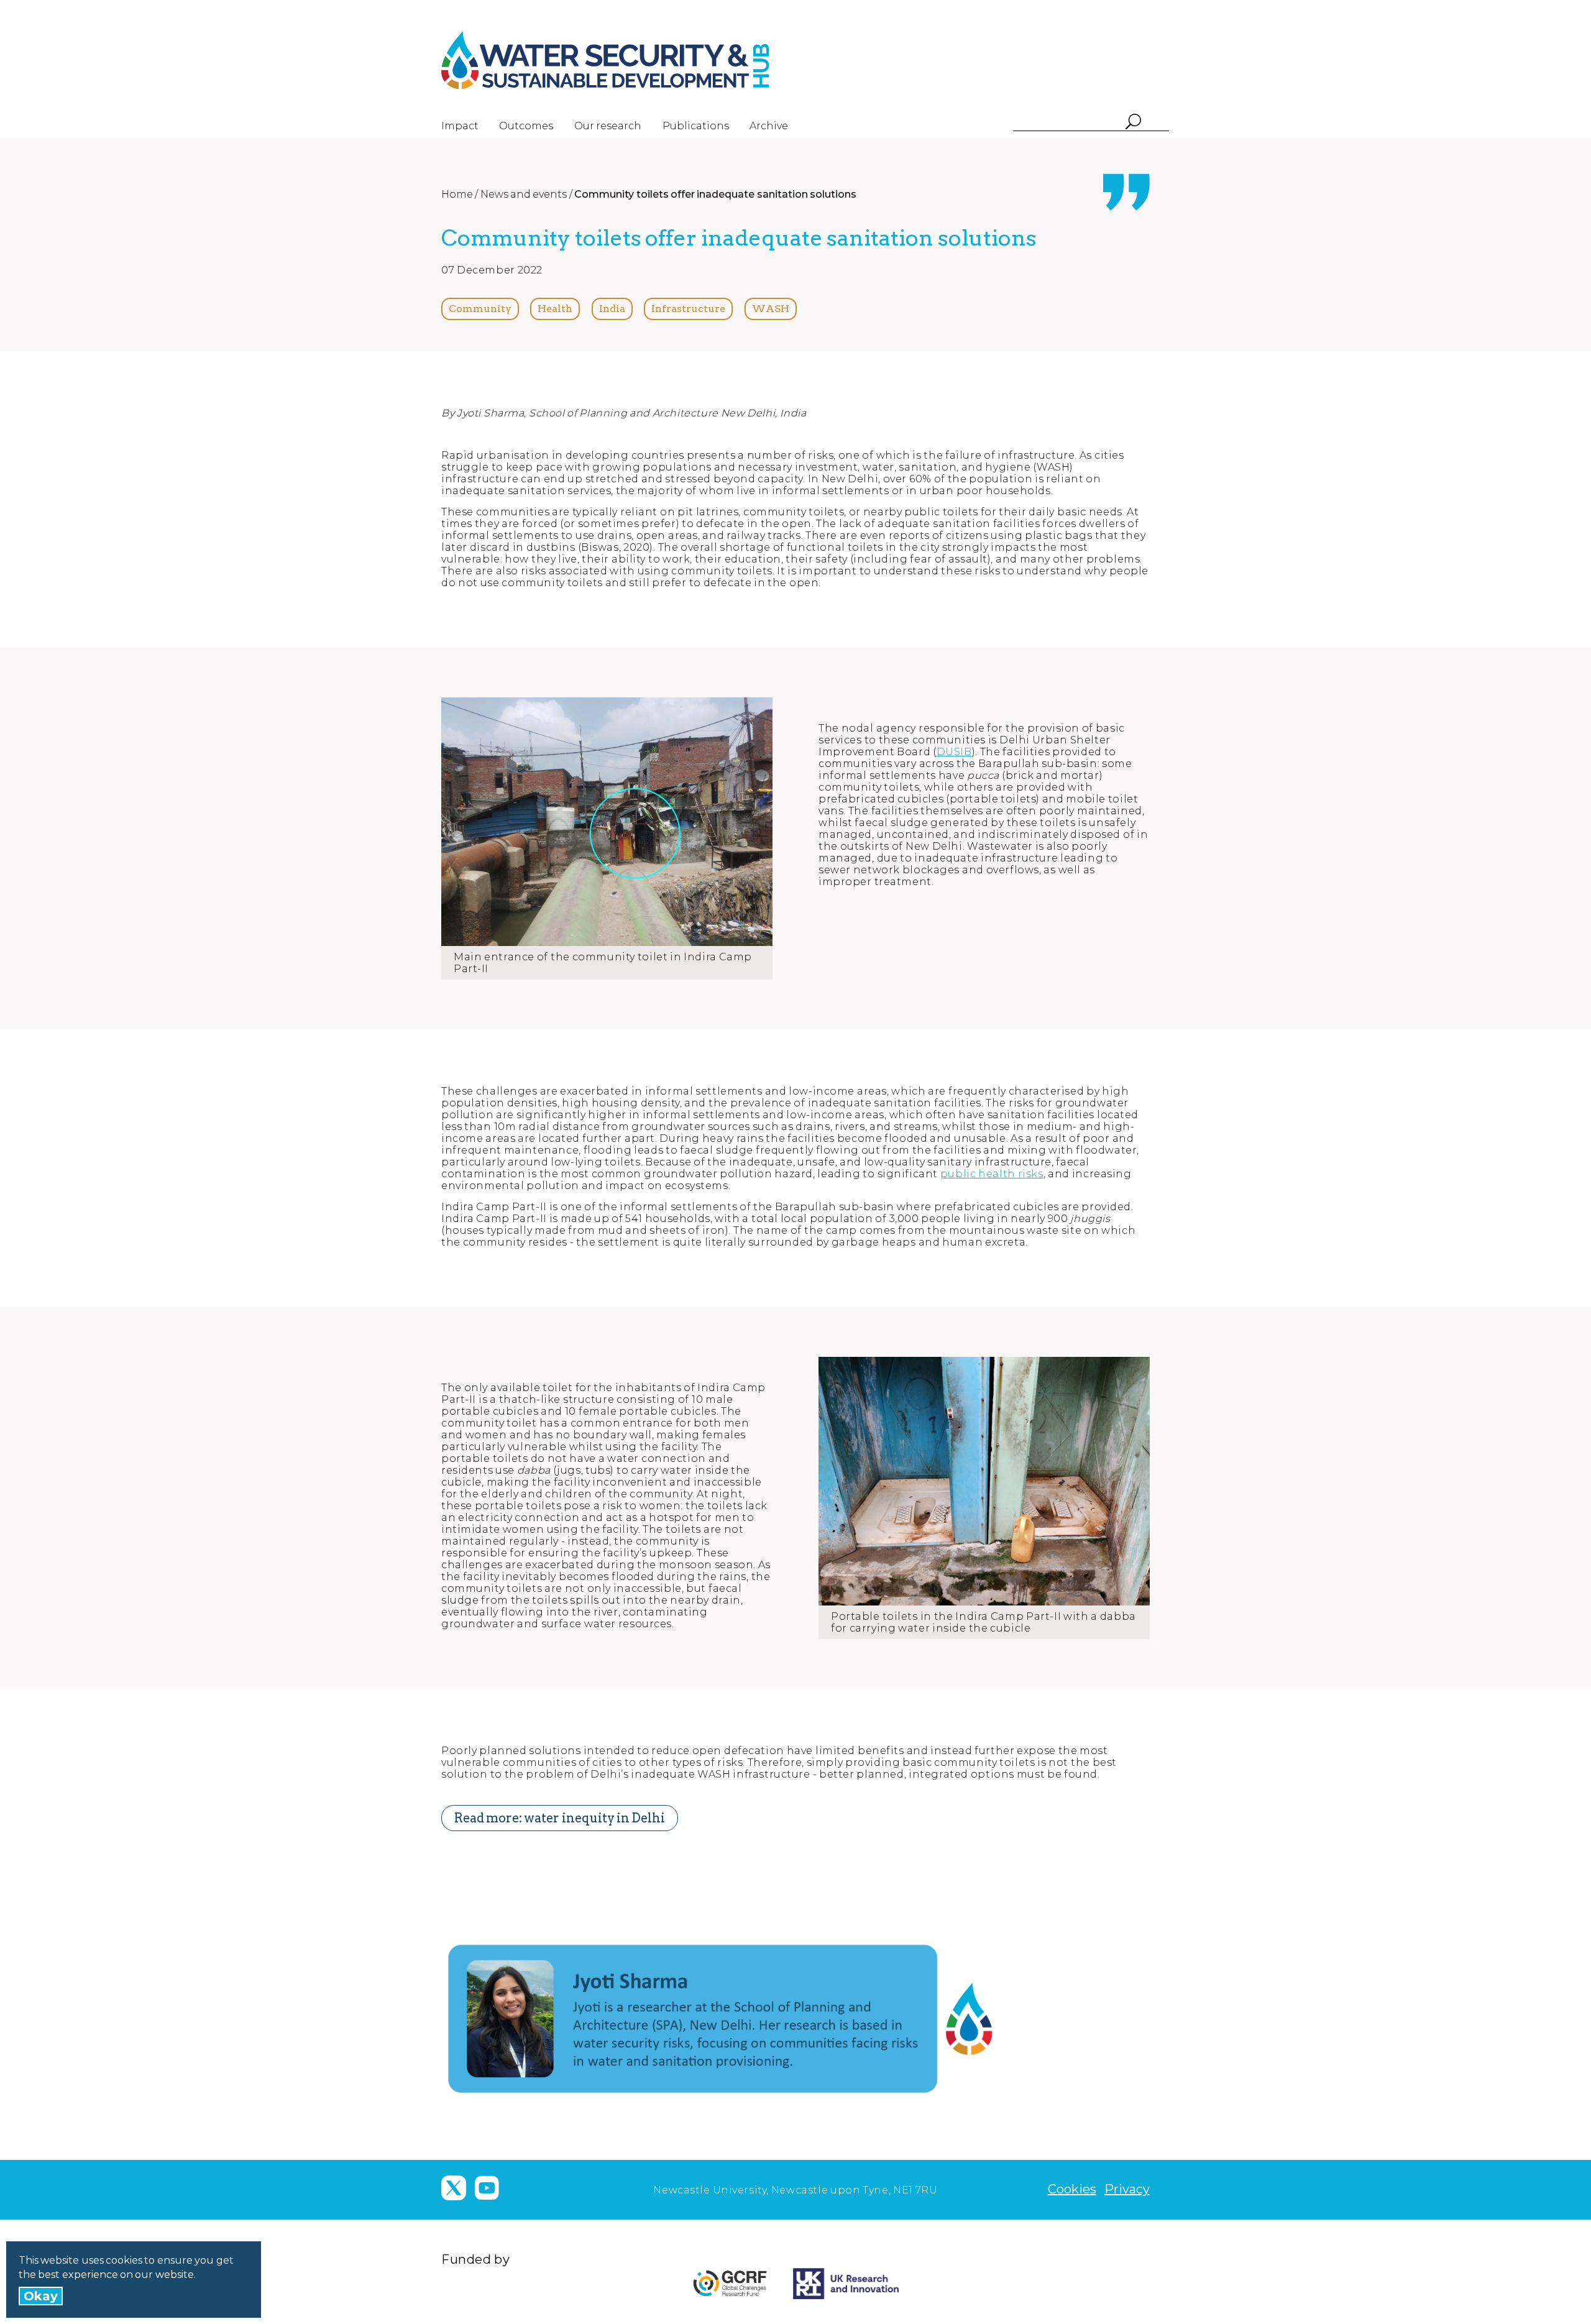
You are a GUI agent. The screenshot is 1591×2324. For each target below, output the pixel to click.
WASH (771, 309)
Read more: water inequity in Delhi (560, 1818)
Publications (696, 126)
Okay (41, 2296)
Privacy (1127, 2189)
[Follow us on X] (454, 2188)
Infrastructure (688, 309)
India (612, 309)
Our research (608, 126)
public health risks (992, 1174)
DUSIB (954, 752)
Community (480, 309)
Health (555, 309)
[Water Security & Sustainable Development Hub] (628, 60)
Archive (769, 126)
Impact (460, 126)
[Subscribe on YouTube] (487, 2188)
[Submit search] (1133, 123)
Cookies (1072, 2189)
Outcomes (526, 126)
